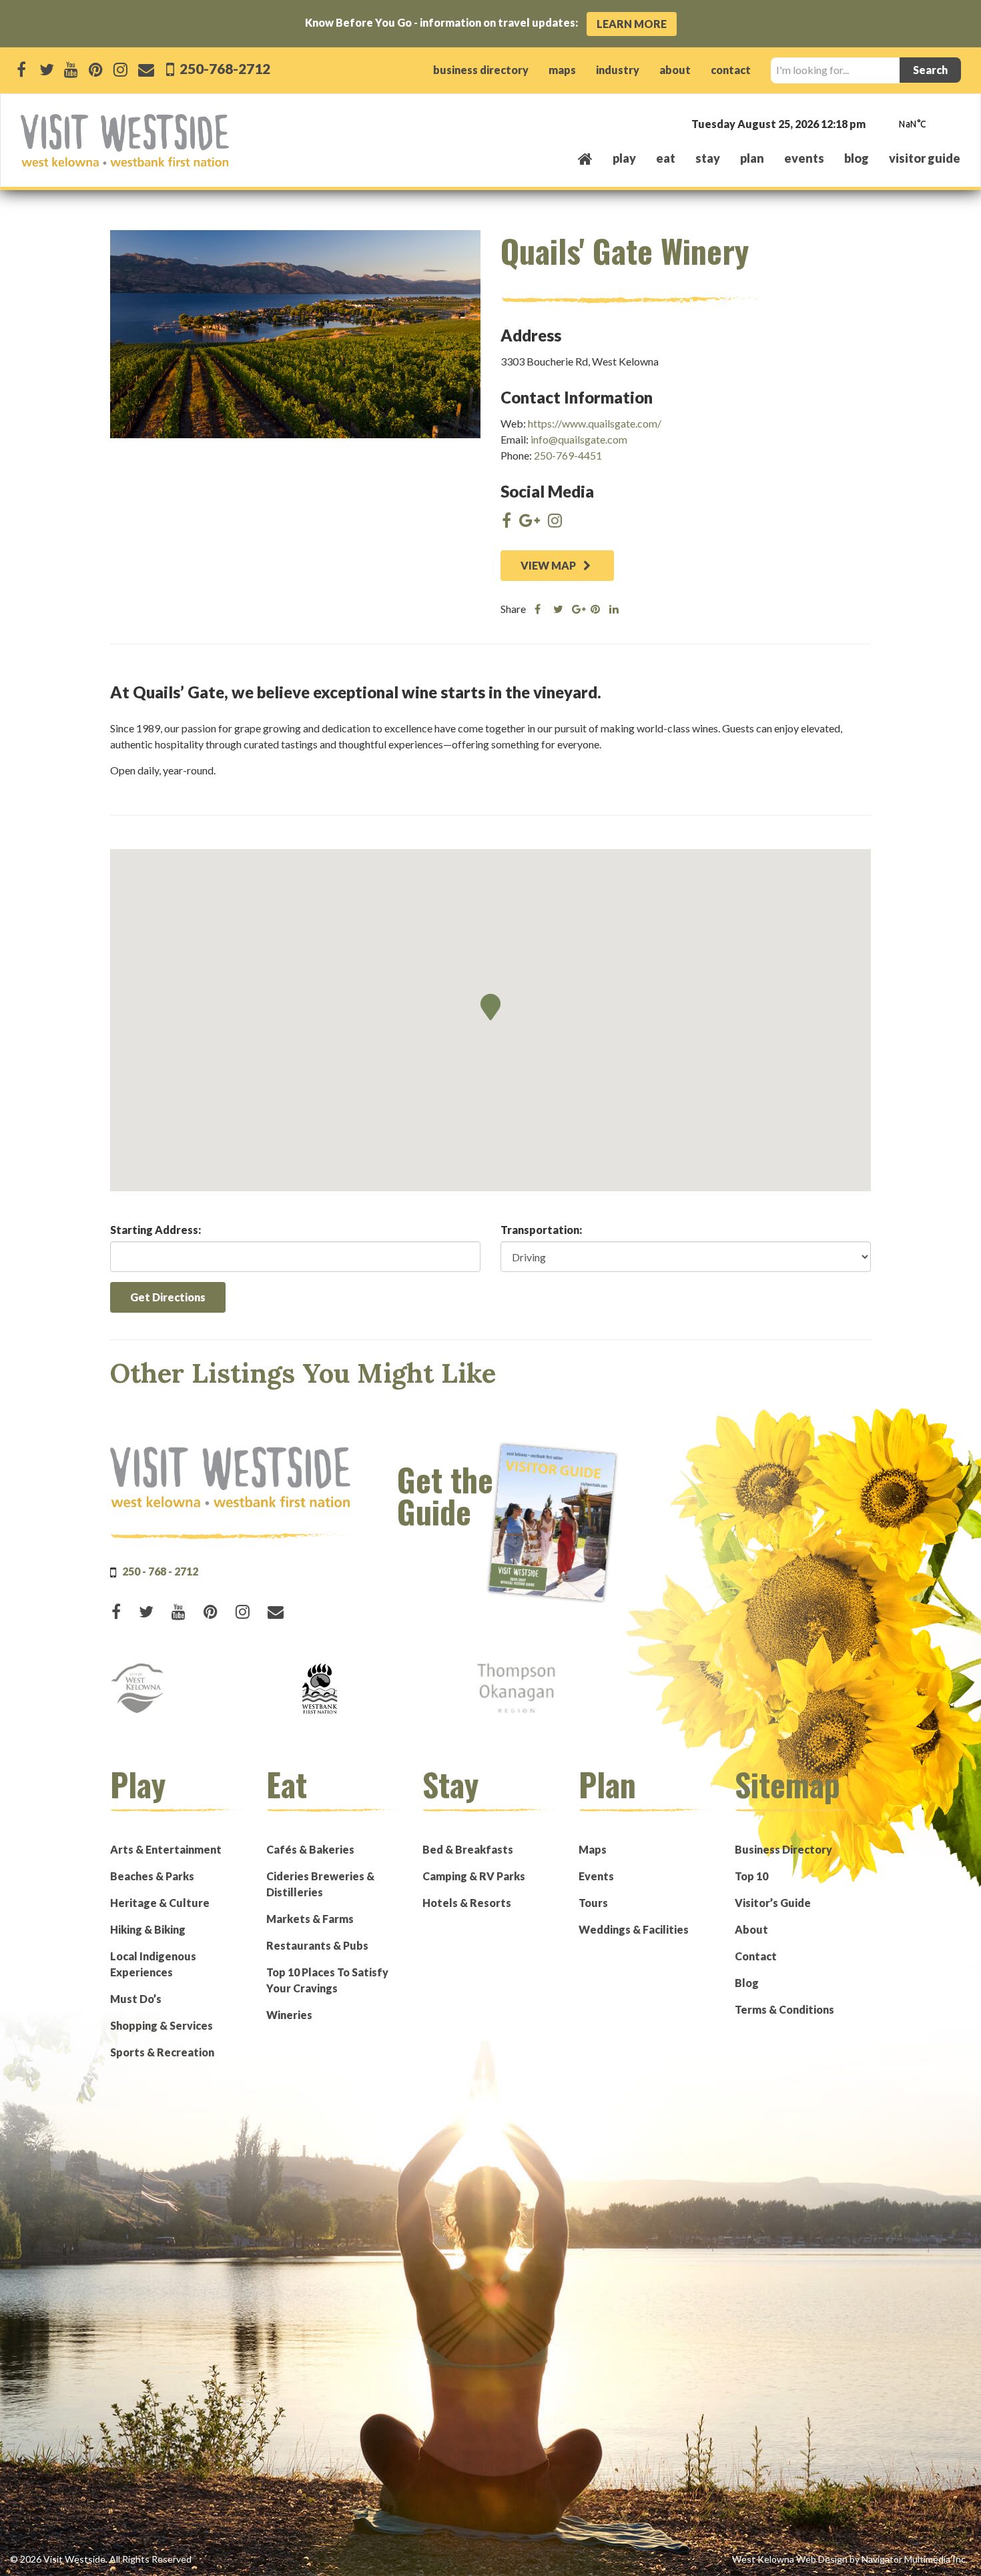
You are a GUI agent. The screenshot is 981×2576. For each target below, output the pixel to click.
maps (562, 70)
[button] (490, 1007)
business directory (481, 70)
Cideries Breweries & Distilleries (320, 1884)
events (804, 158)
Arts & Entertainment (166, 1849)
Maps (593, 1849)
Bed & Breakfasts (468, 1849)
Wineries (289, 2015)
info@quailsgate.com (579, 439)
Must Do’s (136, 1999)
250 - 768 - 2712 (160, 1571)
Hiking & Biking (148, 1929)
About (751, 1929)
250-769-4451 (568, 455)
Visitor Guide (925, 158)
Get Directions (168, 1297)
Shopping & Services (161, 2025)
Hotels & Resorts (467, 1903)
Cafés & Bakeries (310, 1849)
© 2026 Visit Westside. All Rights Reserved (101, 2559)
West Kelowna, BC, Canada (880, 125)
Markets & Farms (310, 1919)
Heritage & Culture (160, 1903)
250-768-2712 (224, 68)
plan (752, 158)
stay (708, 158)
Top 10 (751, 1876)
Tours (593, 1903)
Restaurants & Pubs (317, 1945)
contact (731, 70)
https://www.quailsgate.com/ (595, 423)
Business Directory (783, 1849)
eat (666, 158)
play (624, 158)
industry (618, 70)
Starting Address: (155, 1230)
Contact (756, 1956)
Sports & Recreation (162, 2052)
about (675, 70)
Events (596, 1876)
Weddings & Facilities (634, 1929)
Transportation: (541, 1230)
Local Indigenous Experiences (153, 1964)
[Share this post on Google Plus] (577, 609)
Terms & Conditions (784, 2009)
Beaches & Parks (152, 1876)
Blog (857, 158)
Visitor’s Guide (773, 1903)
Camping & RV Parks (474, 1876)
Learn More (632, 24)
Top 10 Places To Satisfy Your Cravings (327, 1980)
